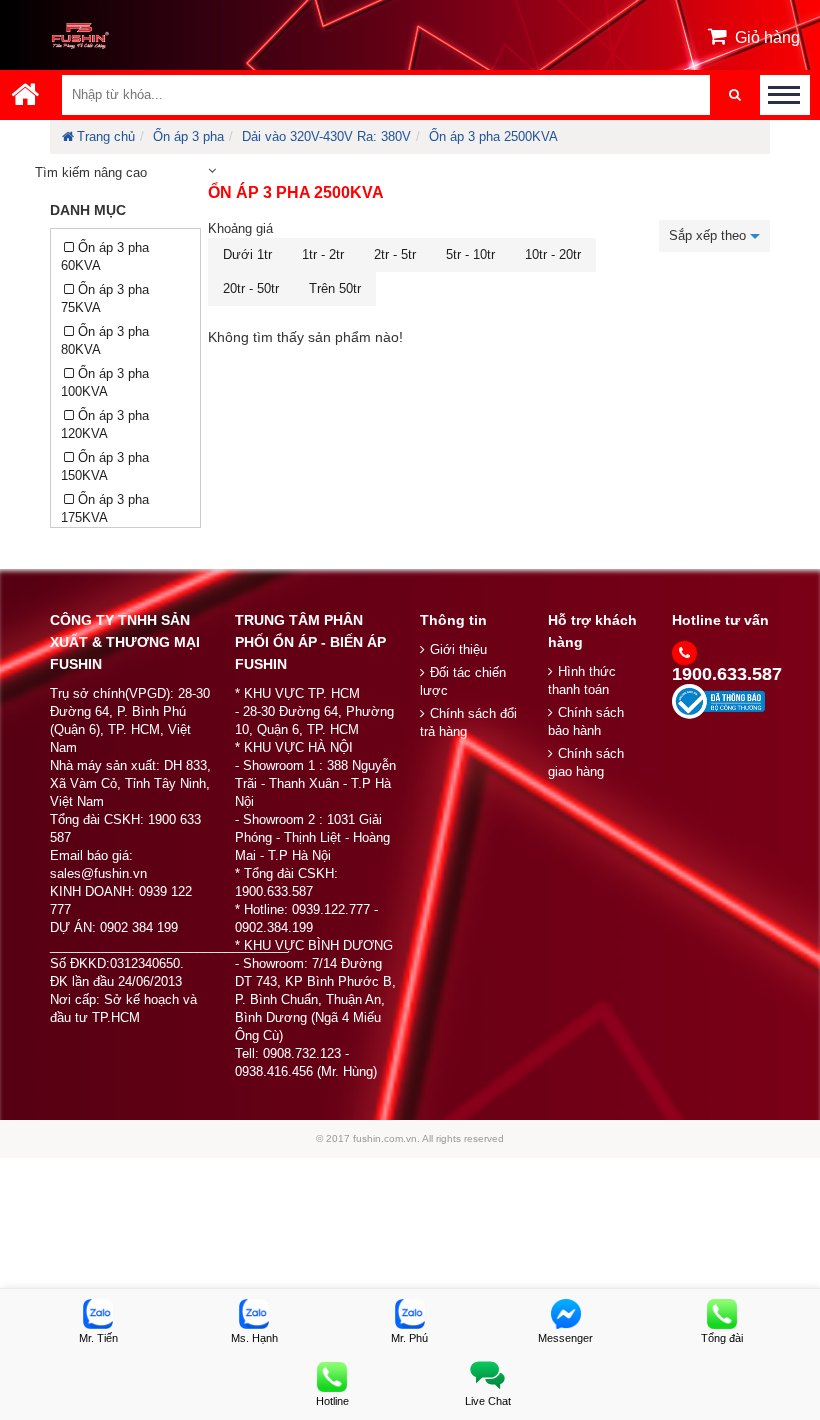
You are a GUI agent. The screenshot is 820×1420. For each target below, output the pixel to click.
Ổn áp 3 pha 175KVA (105, 508)
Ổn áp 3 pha (188, 136)
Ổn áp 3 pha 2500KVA (493, 136)
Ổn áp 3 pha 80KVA (105, 340)
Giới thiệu (458, 649)
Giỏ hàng (767, 37)
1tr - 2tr (323, 254)
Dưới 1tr (247, 254)
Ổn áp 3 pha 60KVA (105, 256)
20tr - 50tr (251, 288)
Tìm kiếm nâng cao (91, 172)
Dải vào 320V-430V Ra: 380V (326, 136)
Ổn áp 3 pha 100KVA (105, 382)
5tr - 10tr (470, 254)
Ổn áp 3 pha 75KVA (105, 298)
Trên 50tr (335, 288)
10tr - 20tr (553, 254)
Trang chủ (106, 136)
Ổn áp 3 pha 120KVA (105, 424)
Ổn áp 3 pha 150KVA (105, 466)
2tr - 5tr (395, 254)
